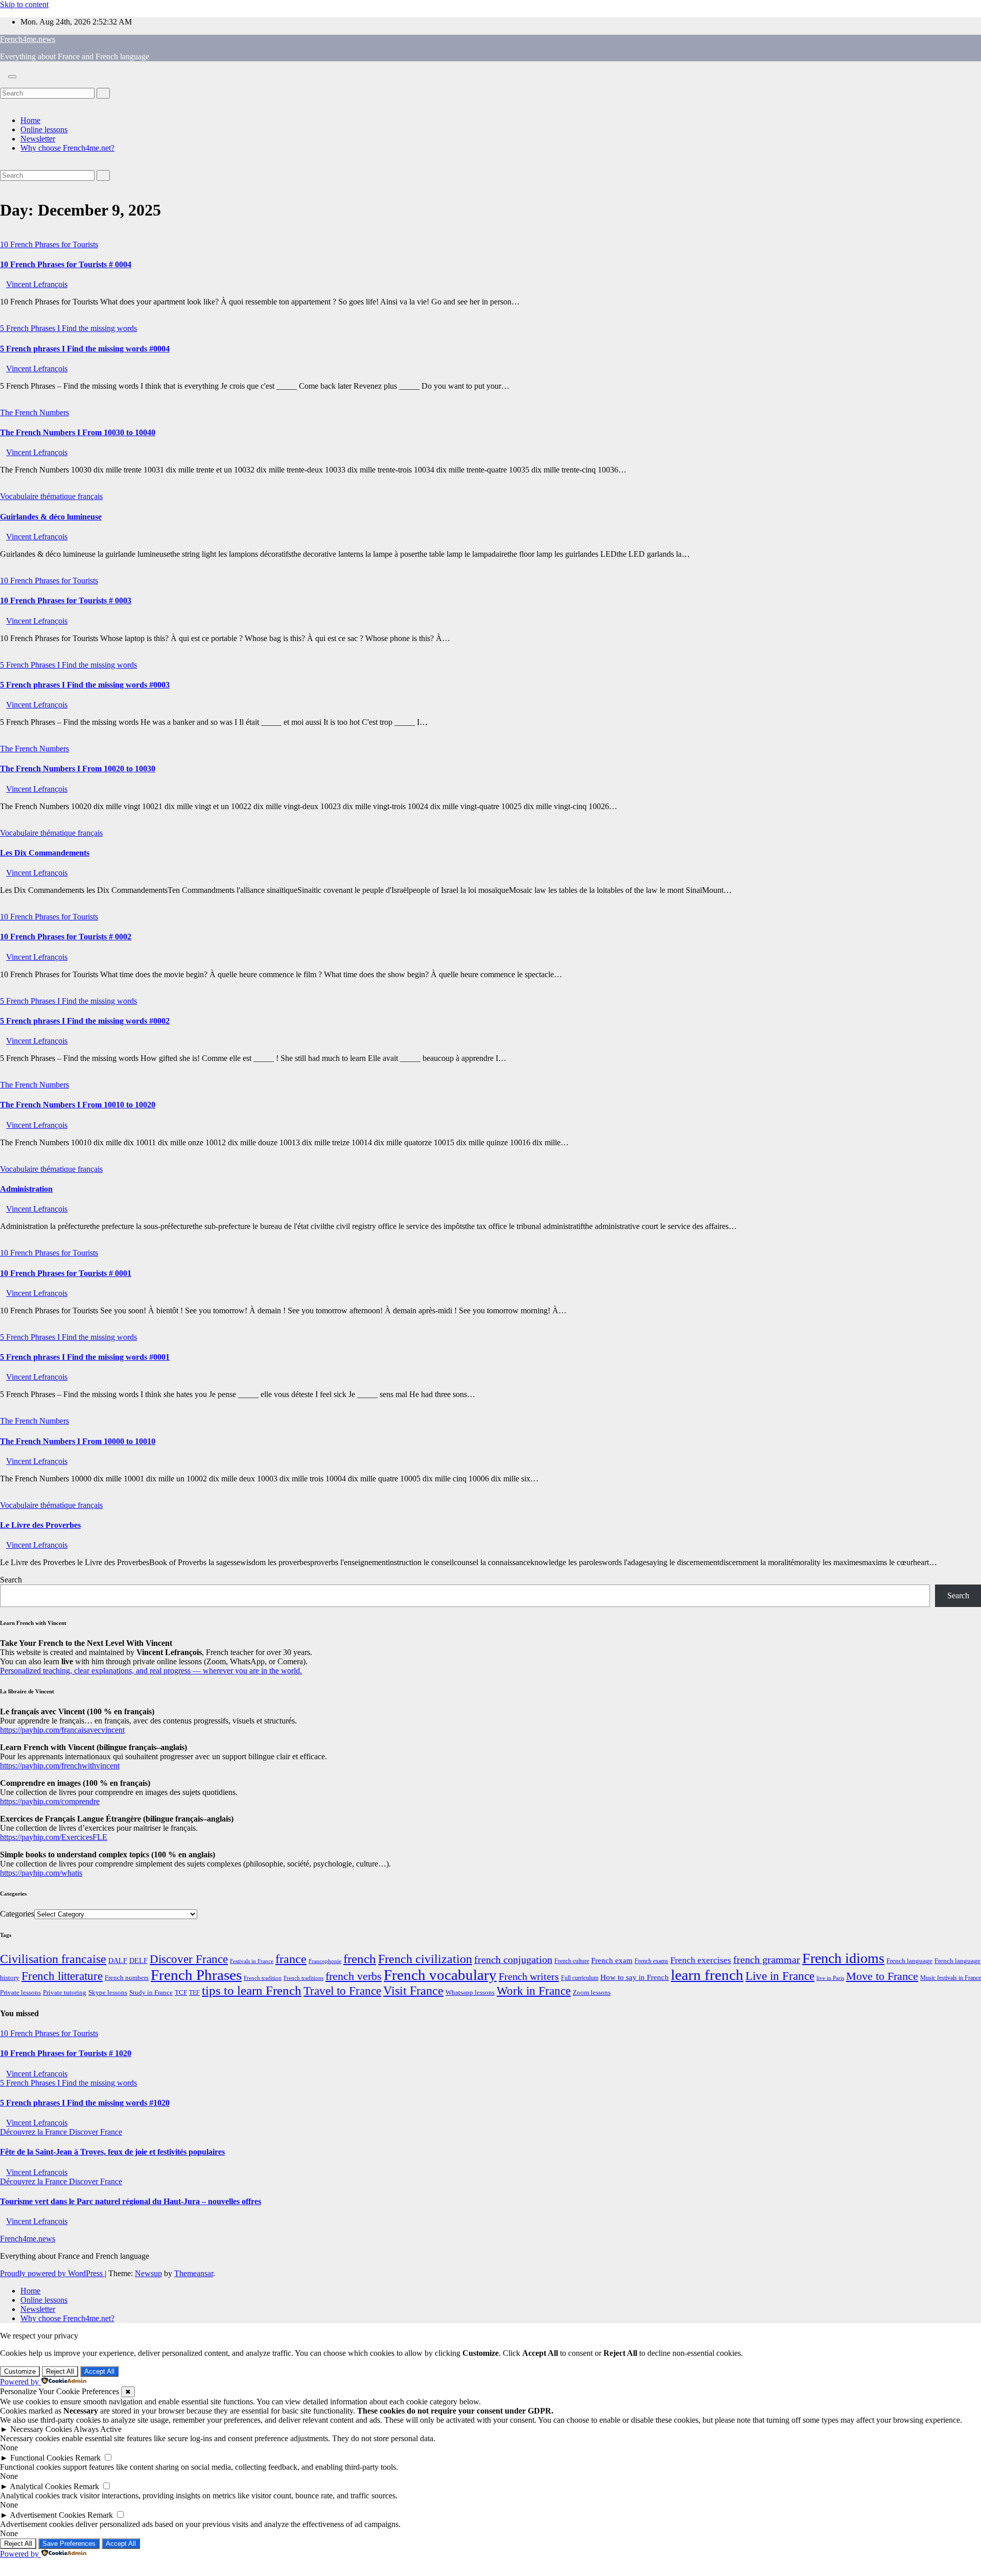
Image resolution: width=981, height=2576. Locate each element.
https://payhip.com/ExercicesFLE (54, 1837)
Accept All (99, 2371)
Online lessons (44, 129)
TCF (181, 1993)
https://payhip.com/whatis (41, 1873)
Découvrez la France (34, 2132)
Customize (20, 2371)
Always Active (98, 2429)
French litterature (62, 1976)
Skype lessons (108, 1993)
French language (909, 1961)
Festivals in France (252, 1961)
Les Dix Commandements (45, 853)
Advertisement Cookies (48, 2515)
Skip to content (24, 4)
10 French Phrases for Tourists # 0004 (66, 264)
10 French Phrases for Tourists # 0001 (66, 1273)
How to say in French (635, 1977)
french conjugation (513, 1959)
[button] (3, 83)
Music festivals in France (951, 1978)
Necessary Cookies (41, 2429)
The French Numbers (34, 412)
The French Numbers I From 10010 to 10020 (78, 1105)
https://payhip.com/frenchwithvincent (60, 1766)
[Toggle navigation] (12, 77)
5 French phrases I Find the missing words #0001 (85, 1357)
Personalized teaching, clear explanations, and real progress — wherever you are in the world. (151, 1671)
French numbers (127, 1978)
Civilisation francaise (53, 1959)
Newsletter (38, 139)
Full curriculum (580, 1978)
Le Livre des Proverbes (40, 1525)
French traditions (303, 1978)
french (360, 1959)
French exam (612, 1960)
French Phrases (196, 1975)
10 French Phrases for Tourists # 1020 (66, 2053)
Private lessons (20, 1992)
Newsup (148, 2273)
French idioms (843, 1958)
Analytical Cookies (41, 2486)
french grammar (767, 1959)
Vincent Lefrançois (37, 284)
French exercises (701, 1960)
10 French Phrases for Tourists (49, 244)
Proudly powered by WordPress (52, 2273)
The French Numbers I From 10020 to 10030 (78, 769)
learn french (707, 1975)
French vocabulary (440, 1975)
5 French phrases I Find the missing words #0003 (85, 685)
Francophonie (325, 1961)
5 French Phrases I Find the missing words (68, 328)
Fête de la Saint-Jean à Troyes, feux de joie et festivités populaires (112, 2152)
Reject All (60, 2371)
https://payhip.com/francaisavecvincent (62, 1730)
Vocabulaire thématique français (51, 496)
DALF (118, 1960)
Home (30, 120)
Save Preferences (69, 2544)
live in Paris (830, 1978)
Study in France (151, 1992)
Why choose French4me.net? (67, 148)
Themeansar (194, 2273)
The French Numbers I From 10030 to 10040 (78, 432)
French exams (651, 1961)
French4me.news (28, 39)
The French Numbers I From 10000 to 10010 (78, 1441)
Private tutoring (65, 1993)
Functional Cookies (42, 2458)
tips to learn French (252, 1990)
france (291, 1959)
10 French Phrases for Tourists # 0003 (66, 600)
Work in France (534, 1991)
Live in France (780, 1976)
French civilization (425, 1959)
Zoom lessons (592, 1993)
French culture (572, 1961)
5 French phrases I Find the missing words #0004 (85, 349)
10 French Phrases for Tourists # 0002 (66, 937)
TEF (194, 1993)
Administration (26, 1189)
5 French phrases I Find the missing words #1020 (85, 2103)
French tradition (263, 1978)
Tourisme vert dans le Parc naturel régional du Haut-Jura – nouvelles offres (131, 2201)
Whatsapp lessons (470, 1993)
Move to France (882, 1976)
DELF (138, 1960)
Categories (17, 1914)
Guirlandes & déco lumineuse (51, 517)
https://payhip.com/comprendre (50, 1801)
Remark (88, 2458)
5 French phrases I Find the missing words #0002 (85, 1021)
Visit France (413, 1991)
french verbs (354, 1976)
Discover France (189, 1959)
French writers (529, 1976)
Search (11, 1580)
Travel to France (342, 1991)
